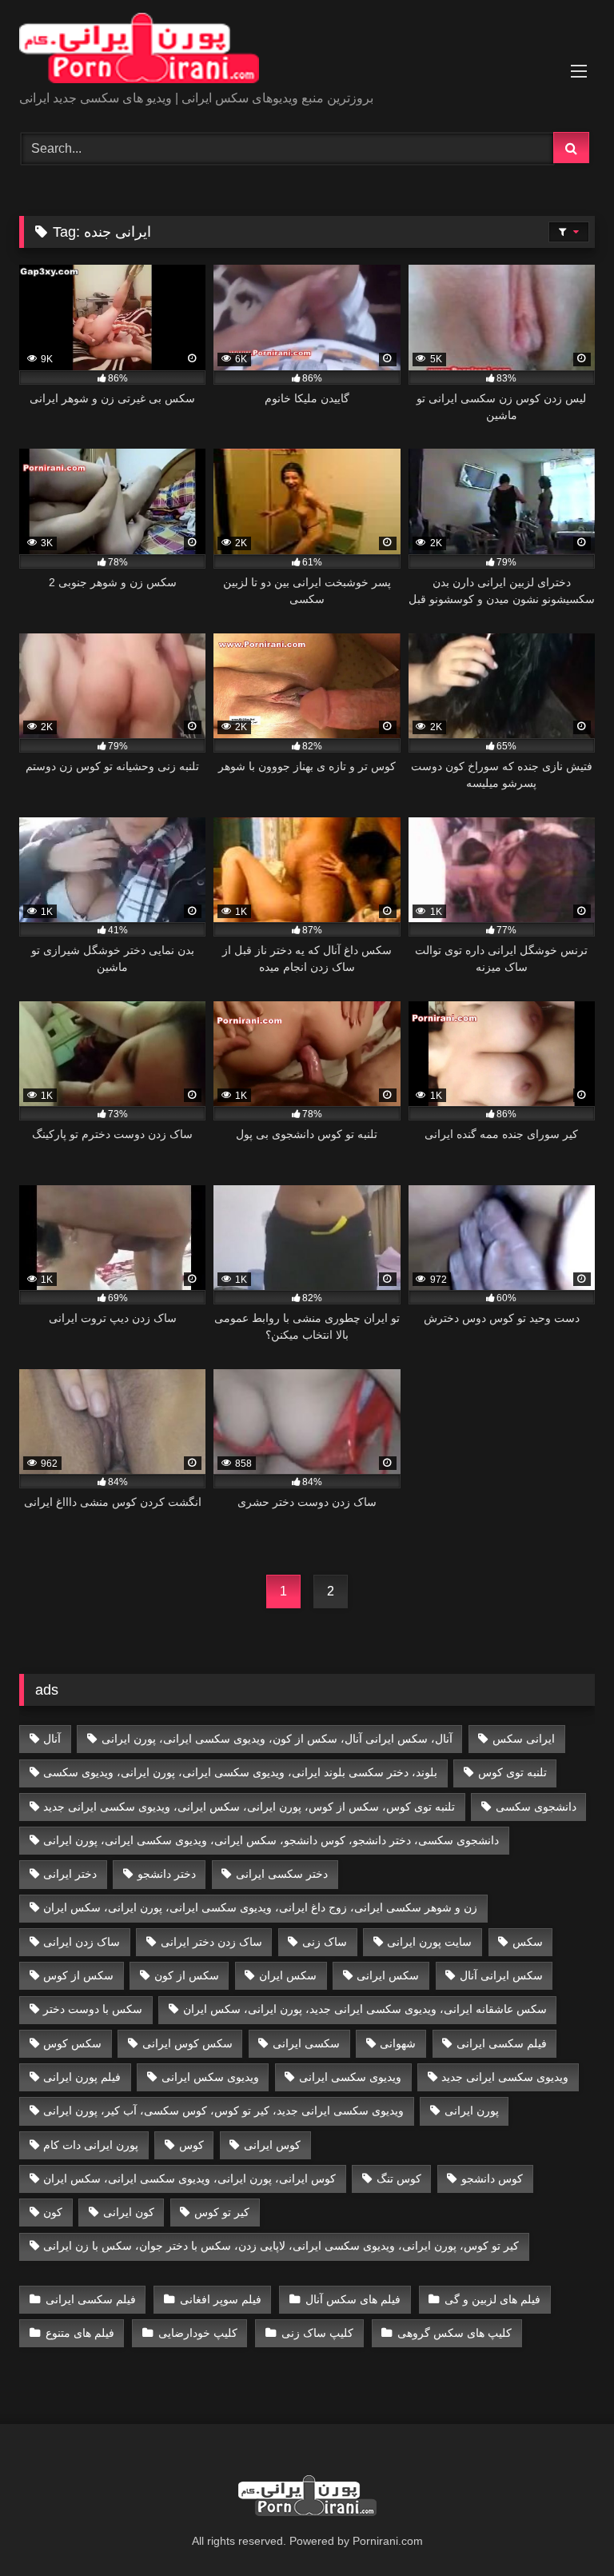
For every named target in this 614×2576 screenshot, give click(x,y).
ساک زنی (325, 1942)
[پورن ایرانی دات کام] (307, 51)
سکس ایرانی (388, 1975)
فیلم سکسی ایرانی (502, 2043)
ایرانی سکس (524, 1739)
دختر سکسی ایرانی (282, 1874)
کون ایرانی (129, 2212)
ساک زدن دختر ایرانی (211, 1942)
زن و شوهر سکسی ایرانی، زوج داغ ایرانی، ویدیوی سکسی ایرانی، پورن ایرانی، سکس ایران (260, 1907)
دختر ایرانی (70, 1874)
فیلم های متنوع (80, 2333)
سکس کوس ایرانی (187, 2043)
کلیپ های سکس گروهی (455, 2333)
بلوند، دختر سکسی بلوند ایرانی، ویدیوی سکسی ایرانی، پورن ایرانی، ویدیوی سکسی (240, 1772)
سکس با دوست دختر (93, 2009)
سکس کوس (72, 2043)
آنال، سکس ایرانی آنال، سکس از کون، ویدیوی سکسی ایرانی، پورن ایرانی (277, 1739)
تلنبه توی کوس (512, 1772)
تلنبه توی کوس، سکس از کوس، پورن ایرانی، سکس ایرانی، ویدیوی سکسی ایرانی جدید (249, 1807)
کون (53, 2212)
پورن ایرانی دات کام (91, 2145)
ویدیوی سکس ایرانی (210, 2077)
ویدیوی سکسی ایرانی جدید (505, 2077)
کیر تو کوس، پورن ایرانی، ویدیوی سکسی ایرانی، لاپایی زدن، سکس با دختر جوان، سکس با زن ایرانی (281, 2246)
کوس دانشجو (492, 2179)
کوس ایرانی (272, 2145)
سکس (528, 1942)
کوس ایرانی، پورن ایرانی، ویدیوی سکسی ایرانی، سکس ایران (189, 2179)
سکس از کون (187, 1975)
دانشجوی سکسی (536, 1807)
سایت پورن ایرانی (429, 1942)
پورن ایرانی (472, 2111)
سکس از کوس (78, 1975)
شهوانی (398, 2043)
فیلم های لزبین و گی (492, 2299)
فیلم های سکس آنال (353, 2299)
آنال (52, 1739)
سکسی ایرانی (306, 2043)
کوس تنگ (399, 2179)
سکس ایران (288, 1975)
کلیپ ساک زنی (317, 2333)
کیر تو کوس (222, 2212)
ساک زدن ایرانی (82, 1942)
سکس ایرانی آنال (501, 1975)
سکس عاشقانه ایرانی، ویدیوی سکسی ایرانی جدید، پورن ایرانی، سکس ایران (365, 2009)
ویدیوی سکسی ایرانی (350, 2077)
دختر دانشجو (167, 1874)
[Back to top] (564, 2528)
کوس (191, 2145)
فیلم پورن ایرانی (82, 2077)
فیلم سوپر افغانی (221, 2299)
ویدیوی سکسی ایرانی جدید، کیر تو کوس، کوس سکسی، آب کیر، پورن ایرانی (223, 2111)
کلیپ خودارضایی (198, 2333)
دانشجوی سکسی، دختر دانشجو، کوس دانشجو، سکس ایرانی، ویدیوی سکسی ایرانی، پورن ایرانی (271, 1840)
